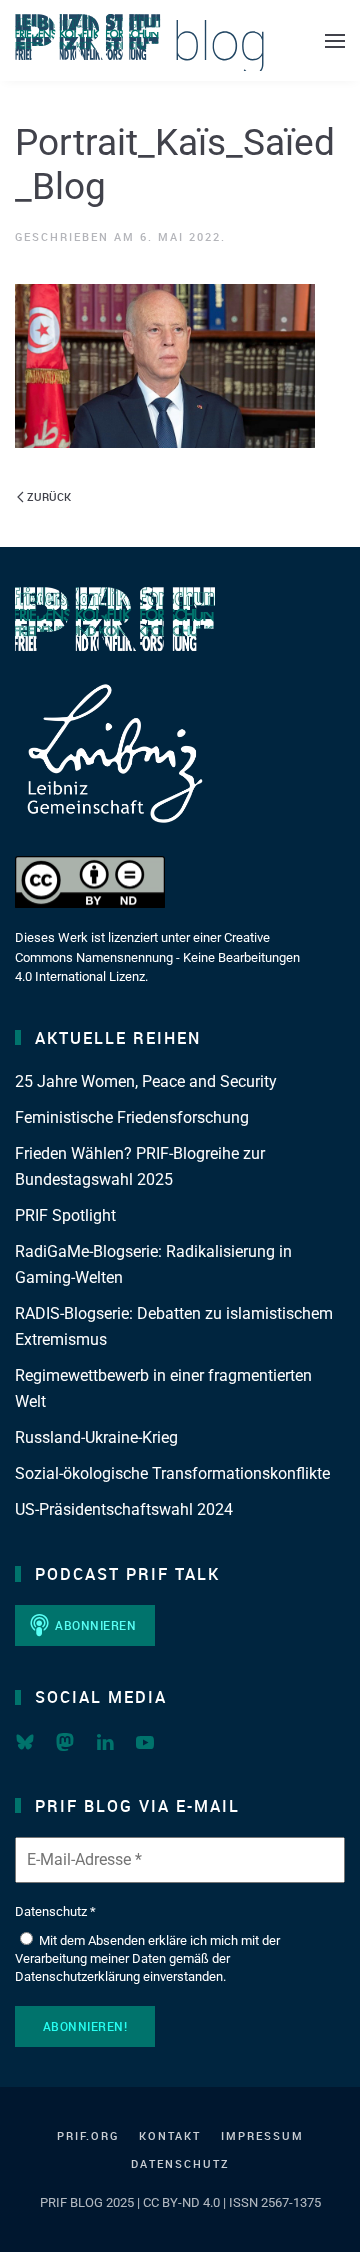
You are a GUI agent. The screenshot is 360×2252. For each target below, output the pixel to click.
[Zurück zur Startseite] (140, 40)
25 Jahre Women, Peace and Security (146, 1081)
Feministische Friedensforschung (132, 1117)
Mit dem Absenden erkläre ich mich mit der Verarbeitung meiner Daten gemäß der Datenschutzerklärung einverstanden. (147, 1958)
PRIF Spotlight (65, 1215)
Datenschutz (180, 2163)
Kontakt (170, 2135)
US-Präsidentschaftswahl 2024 (124, 1509)
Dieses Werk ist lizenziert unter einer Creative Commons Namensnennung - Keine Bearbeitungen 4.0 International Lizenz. (157, 957)
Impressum (262, 2135)
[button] (335, 40)
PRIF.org (88, 2135)
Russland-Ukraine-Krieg (96, 1437)
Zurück (49, 496)
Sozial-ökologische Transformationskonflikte (172, 1473)
